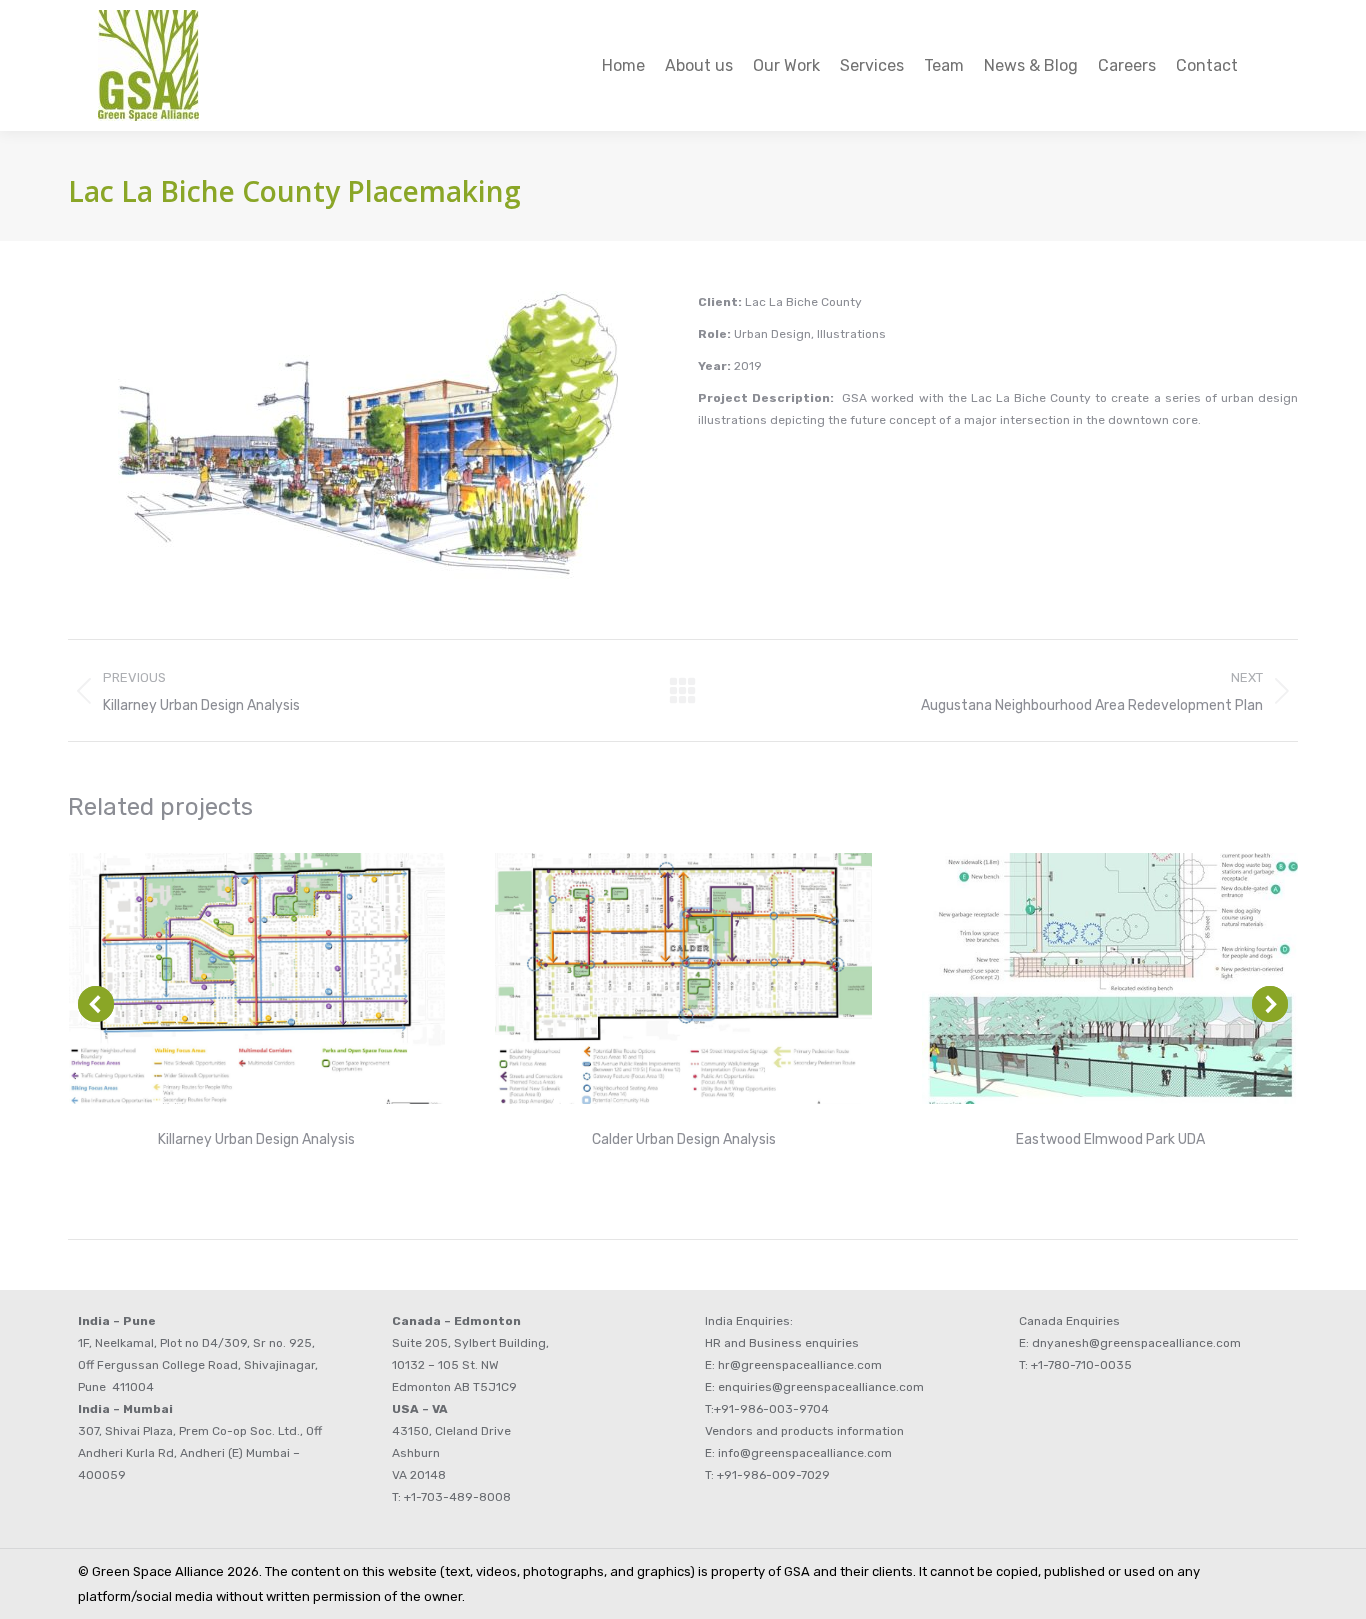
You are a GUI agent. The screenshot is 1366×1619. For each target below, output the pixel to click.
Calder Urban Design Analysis (684, 1139)
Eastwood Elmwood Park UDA (1110, 1139)
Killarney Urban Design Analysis (256, 1139)
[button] (96, 1004)
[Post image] (257, 978)
